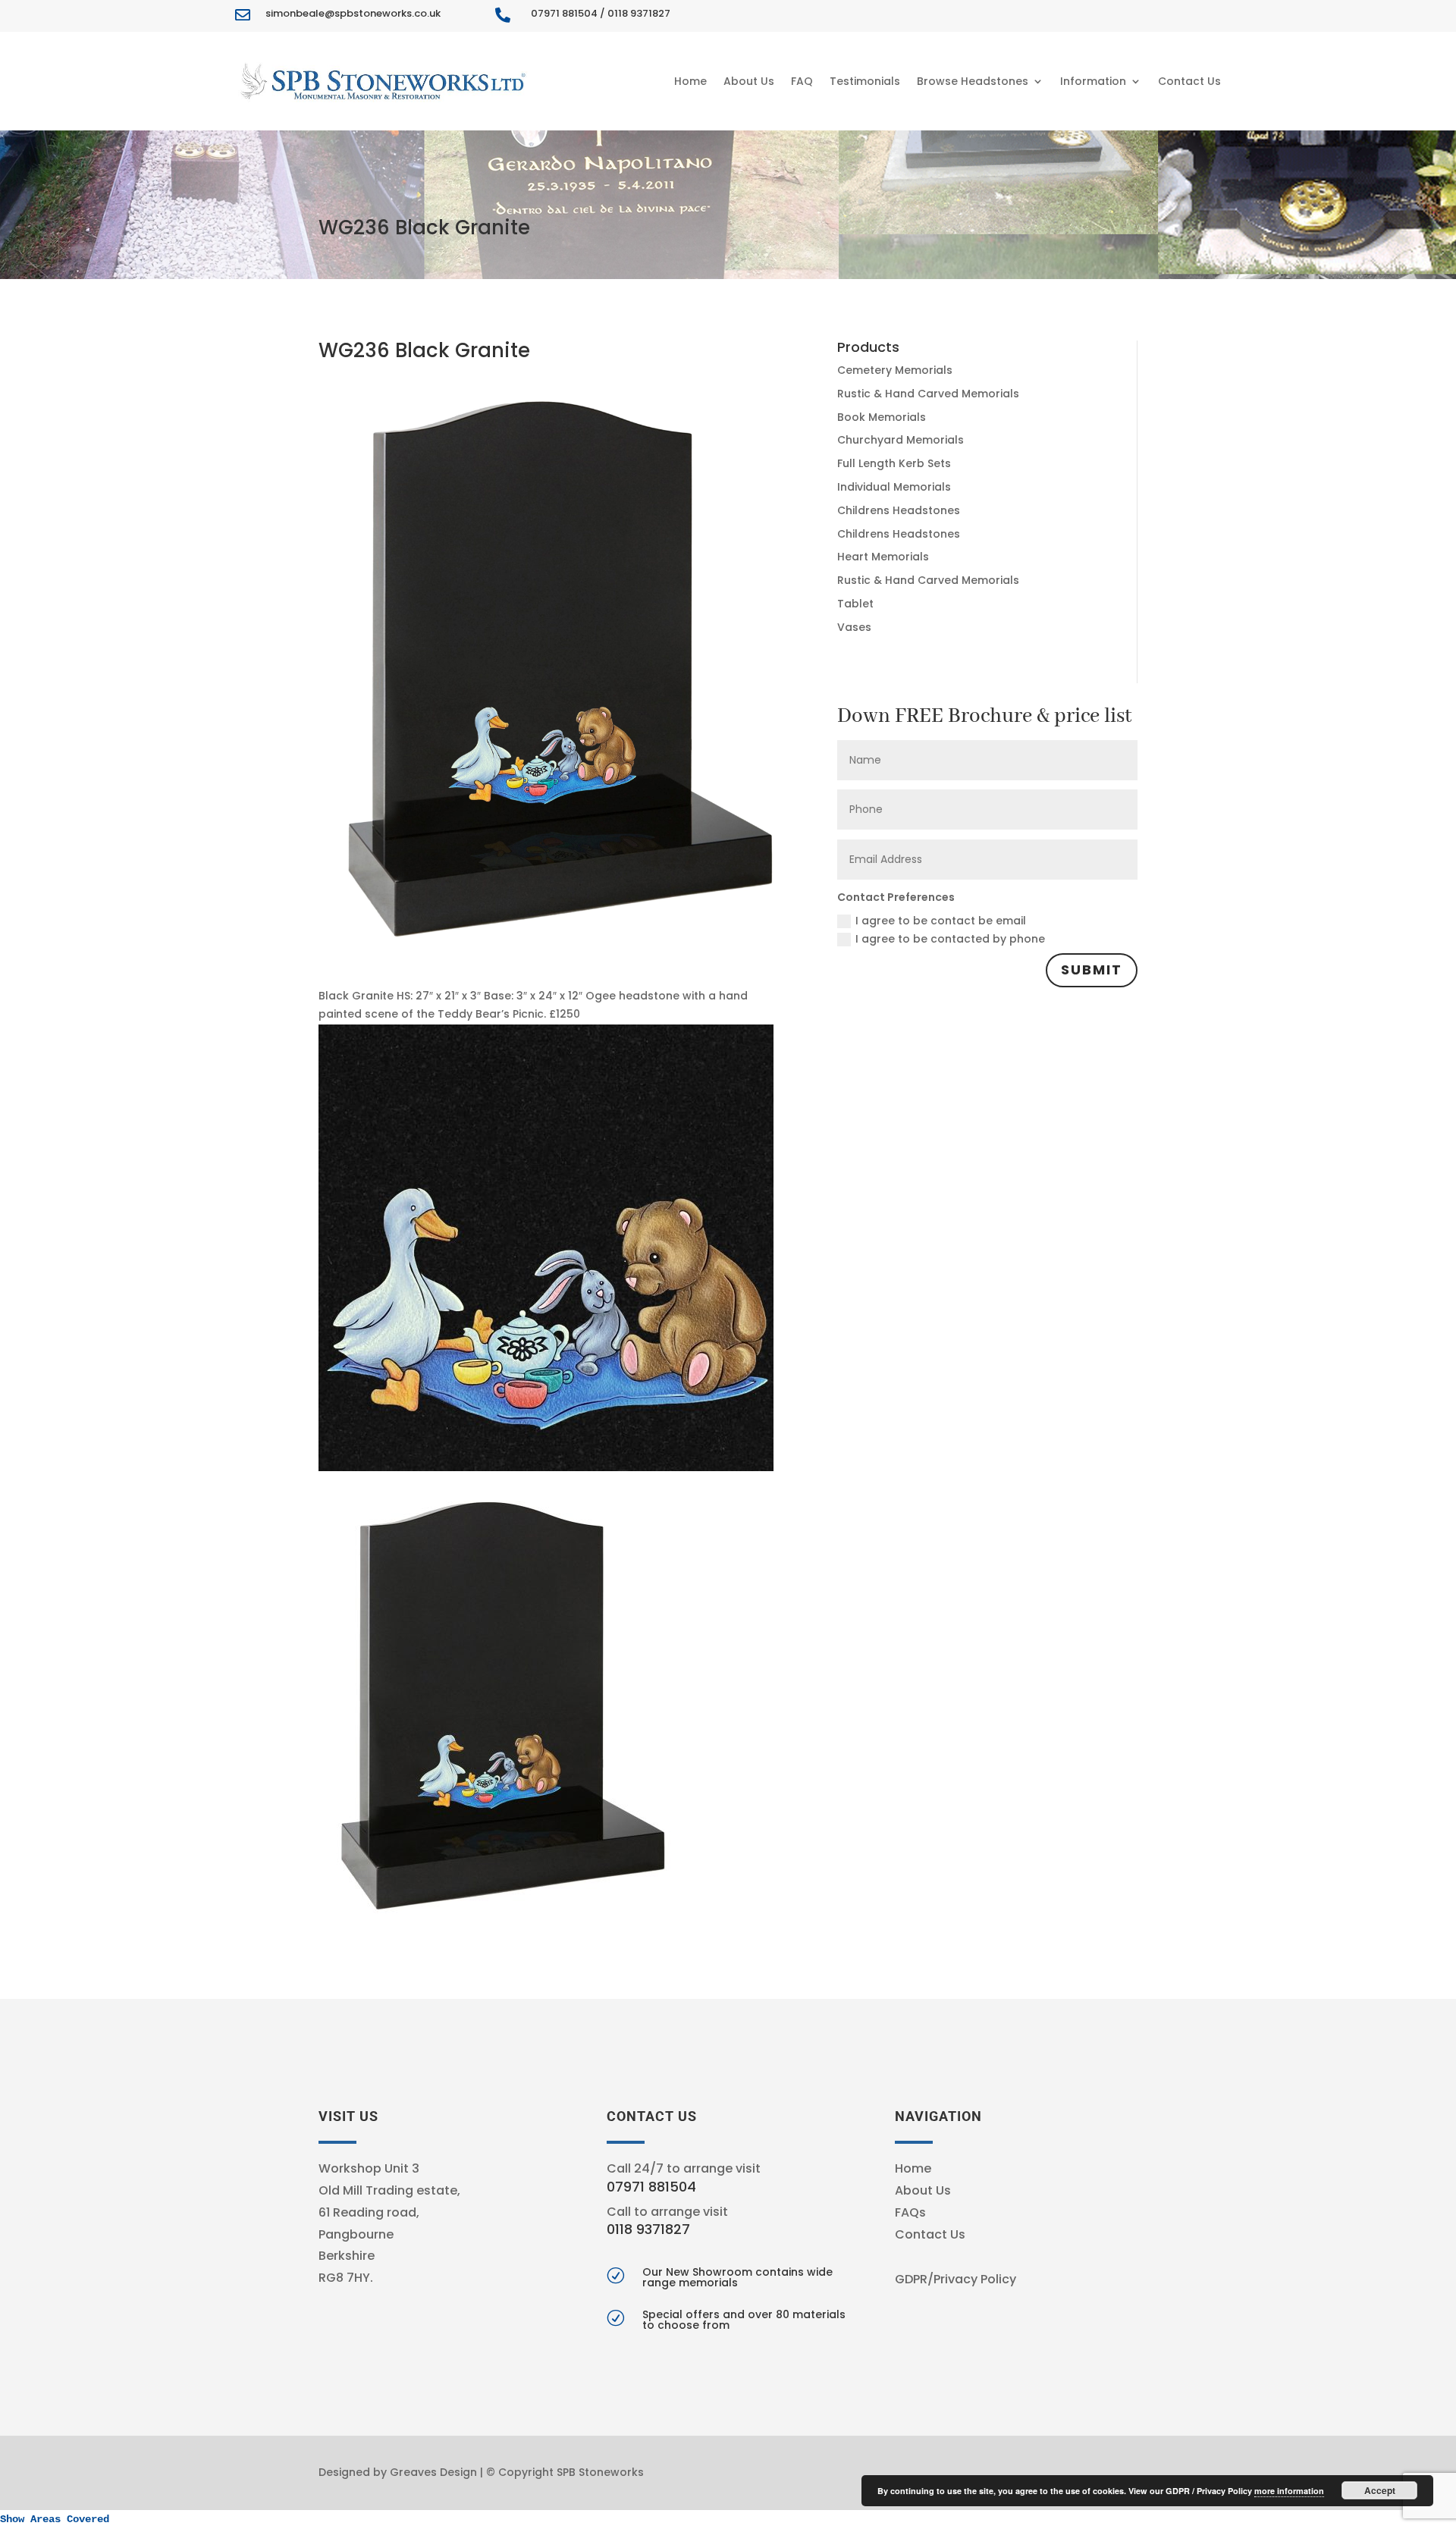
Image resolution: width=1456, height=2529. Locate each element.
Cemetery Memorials (895, 370)
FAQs (910, 2212)
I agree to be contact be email (941, 921)
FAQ (802, 81)
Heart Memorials (883, 557)
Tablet (855, 604)
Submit (1092, 970)
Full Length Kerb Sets (894, 463)
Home (690, 81)
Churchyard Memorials (901, 440)
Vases (854, 627)
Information (1093, 81)
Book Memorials (882, 417)
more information (1289, 2491)
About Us (749, 81)
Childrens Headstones (899, 510)
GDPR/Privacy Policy (955, 2279)
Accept (1380, 2490)
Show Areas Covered (55, 2519)
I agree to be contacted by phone (950, 939)
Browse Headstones (973, 81)
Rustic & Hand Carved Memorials (928, 394)
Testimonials (865, 81)
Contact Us (1189, 81)
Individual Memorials (894, 487)
